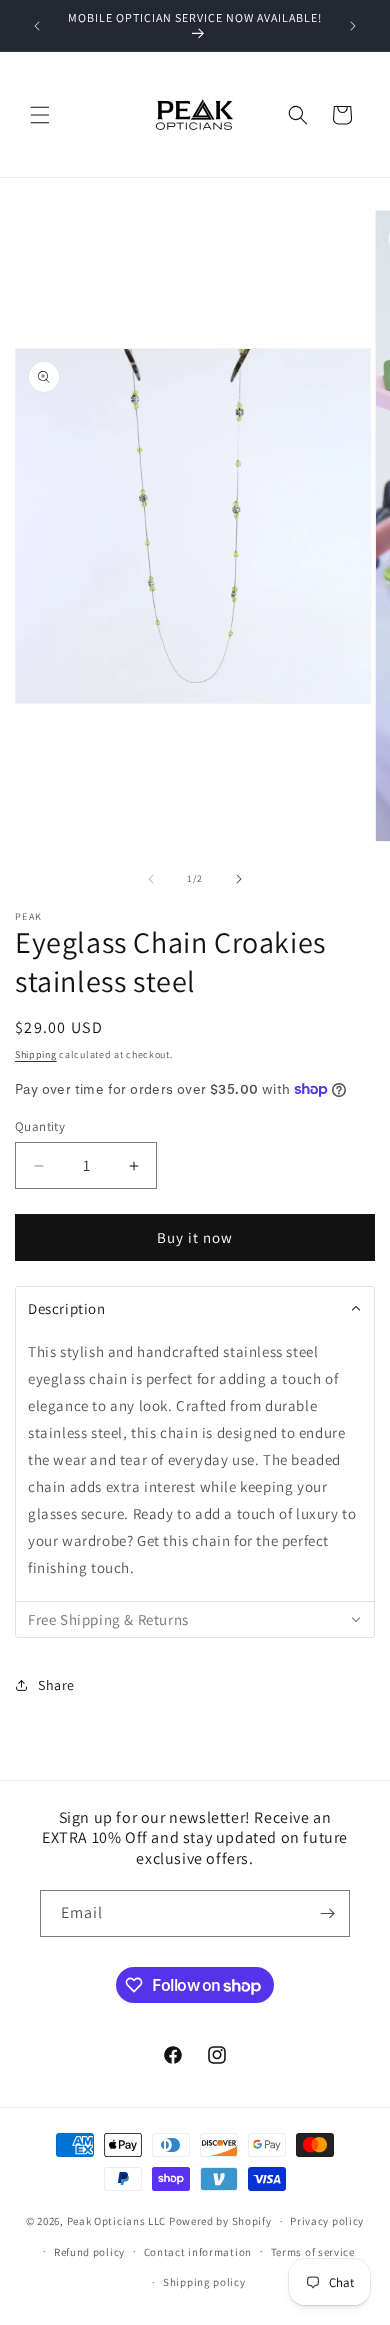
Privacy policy (327, 2221)
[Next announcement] (353, 26)
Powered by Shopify (220, 2221)
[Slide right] (239, 879)
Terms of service (313, 2252)
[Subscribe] (327, 1913)
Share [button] (56, 1685)
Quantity (40, 1126)
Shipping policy (204, 2282)
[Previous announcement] (37, 26)
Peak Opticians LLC (117, 2221)
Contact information (198, 2252)
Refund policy (89, 2252)
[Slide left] (151, 879)
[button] (40, 115)
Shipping (36, 1054)
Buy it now (195, 1237)
